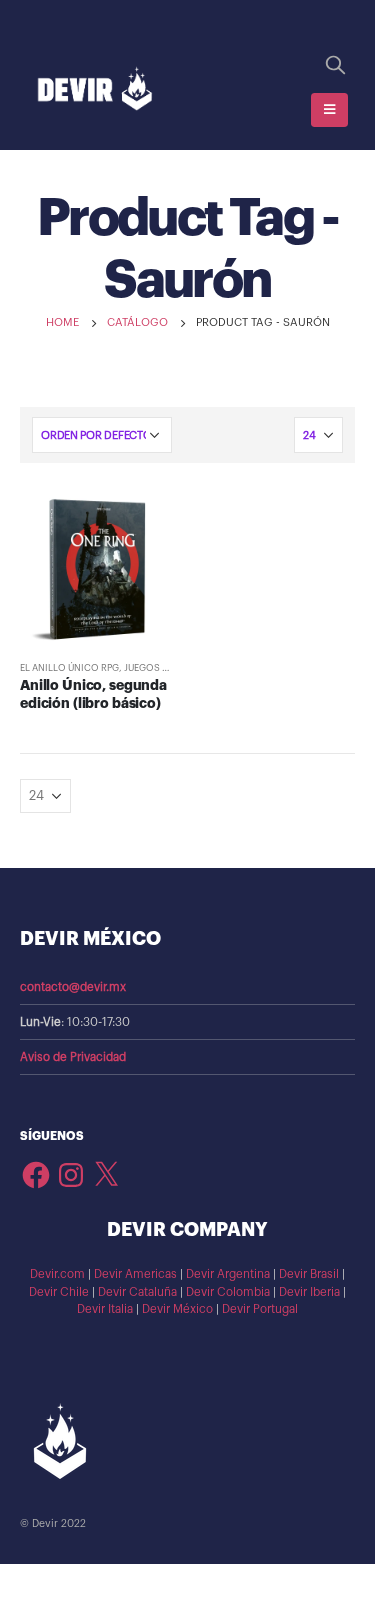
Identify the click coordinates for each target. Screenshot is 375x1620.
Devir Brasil (309, 1274)
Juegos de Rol (159, 668)
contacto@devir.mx (73, 987)
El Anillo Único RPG (69, 668)
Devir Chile (59, 1292)
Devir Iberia (309, 1292)
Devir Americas (135, 1274)
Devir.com (57, 1274)
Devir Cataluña (137, 1292)
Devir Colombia (228, 1292)
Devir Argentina (228, 1274)
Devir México (177, 1309)
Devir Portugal (260, 1309)
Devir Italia (105, 1309)
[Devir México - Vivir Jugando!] (95, 89)
